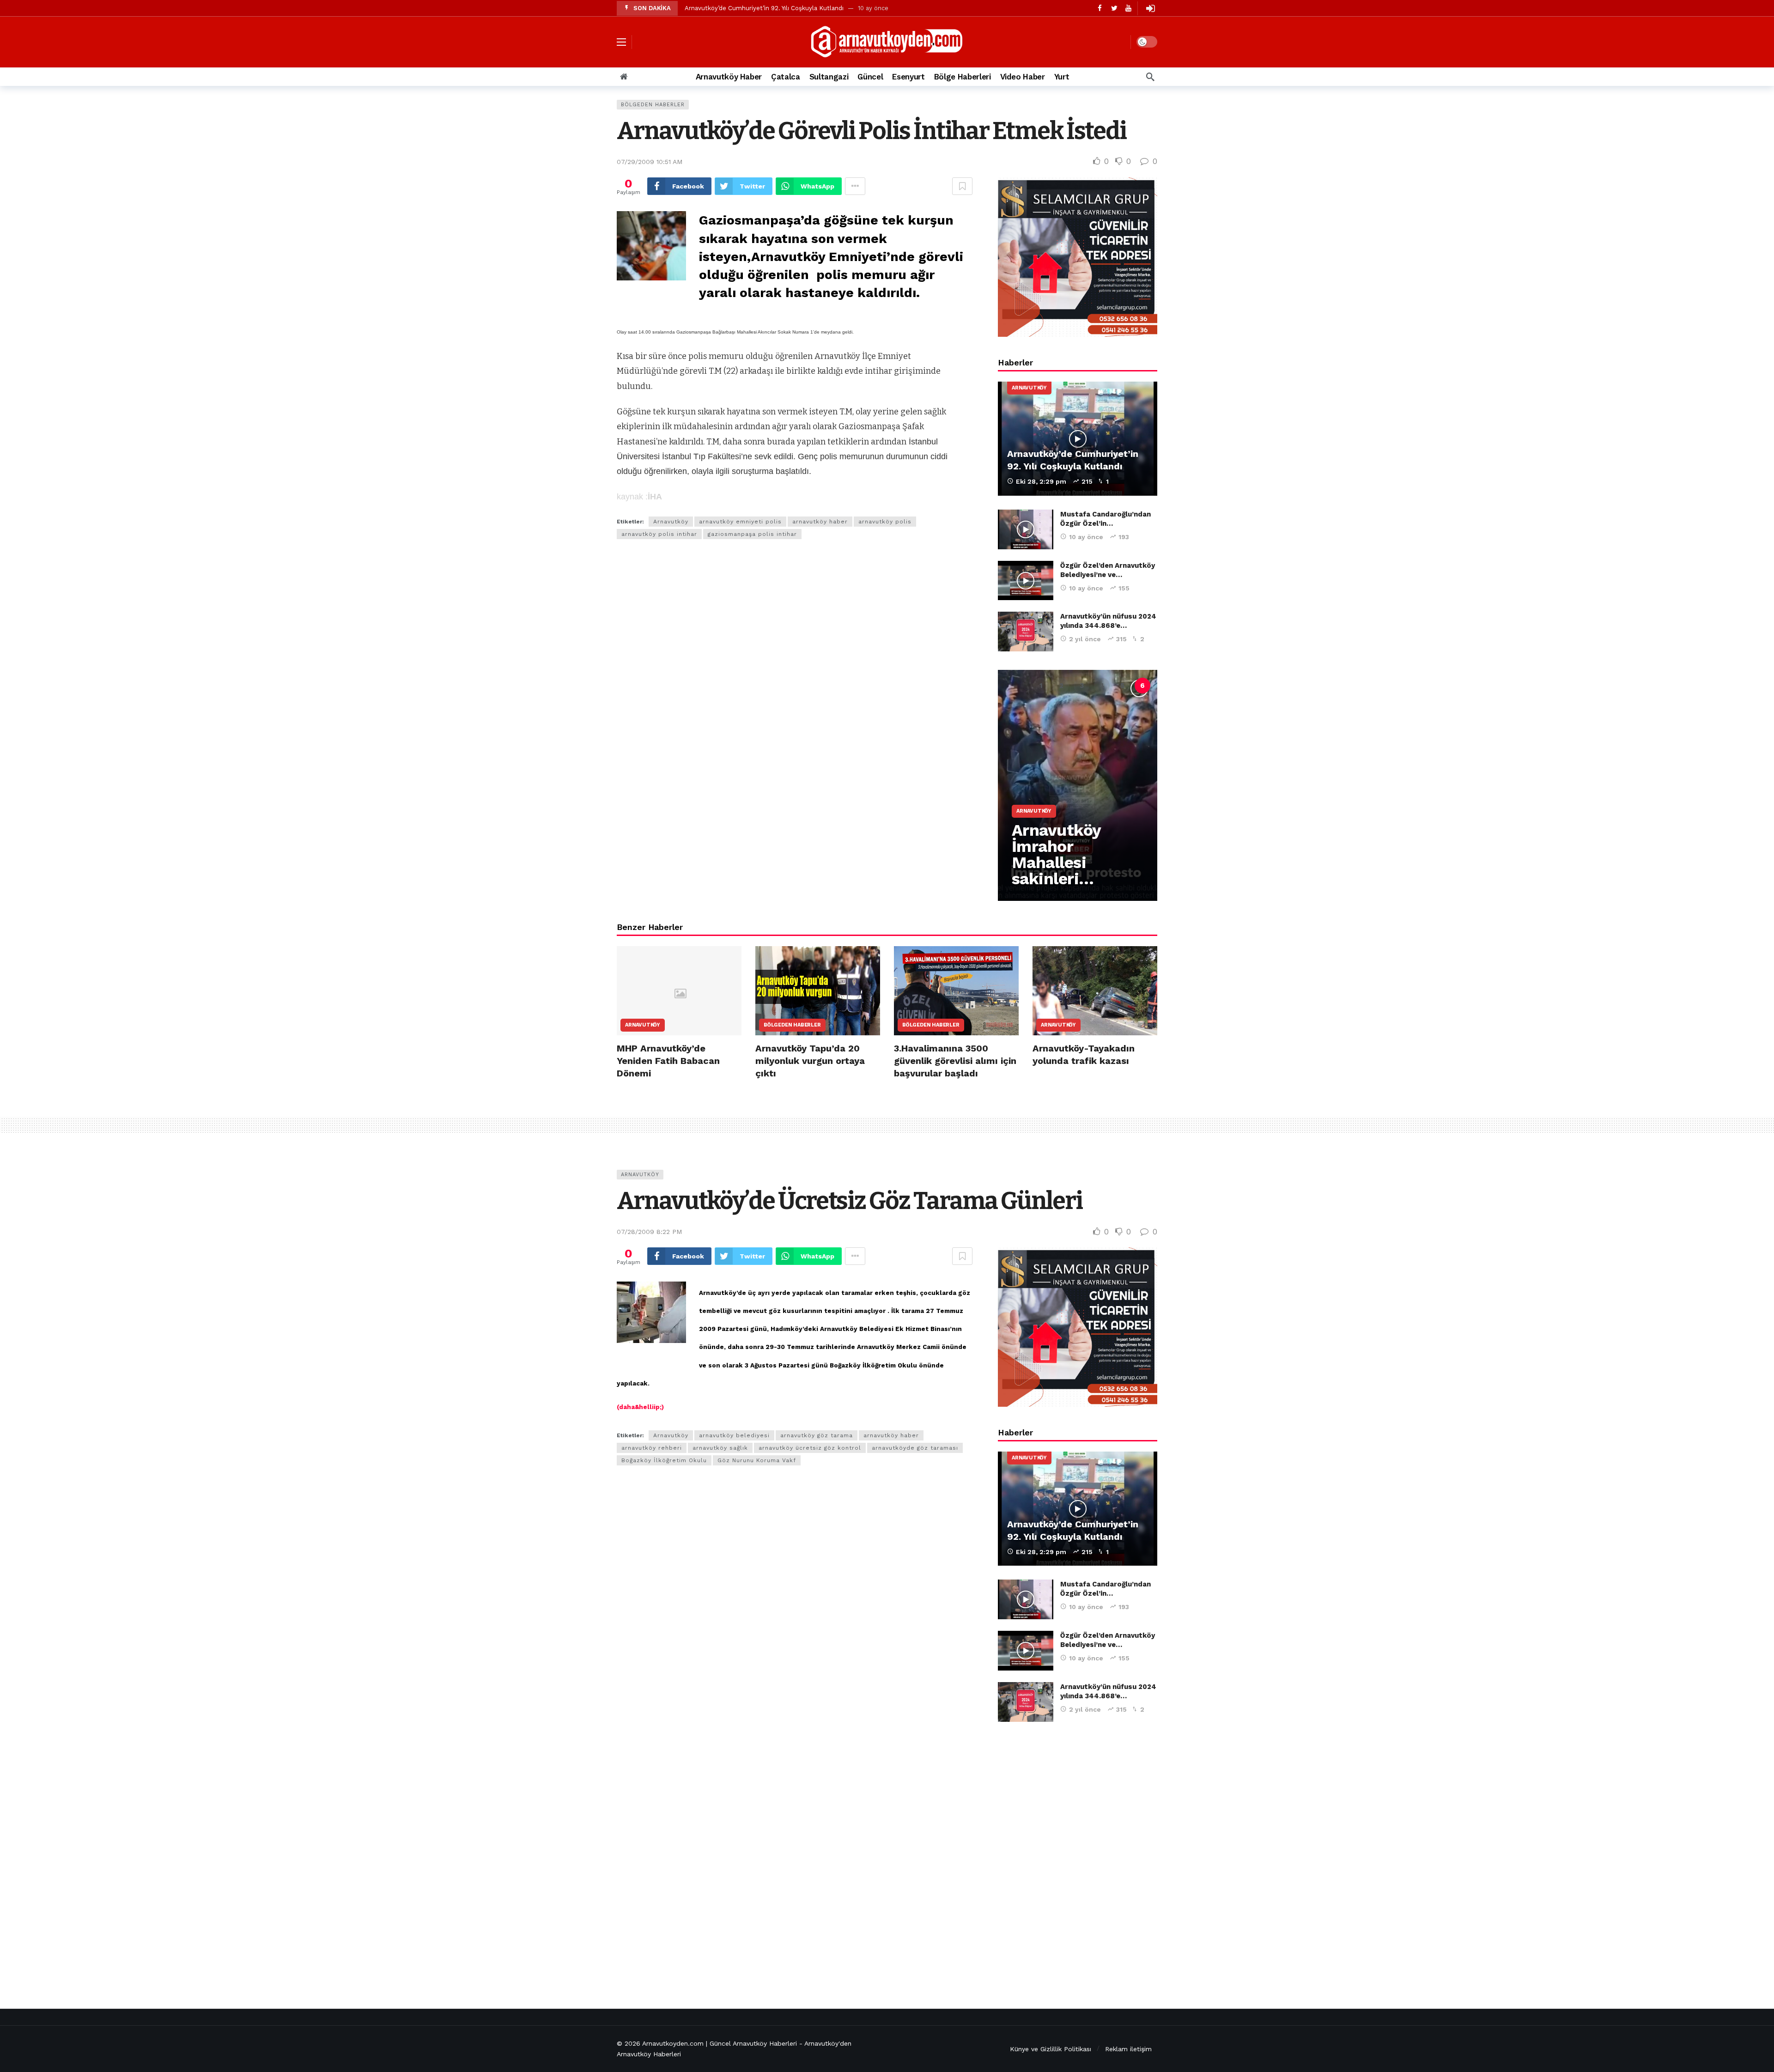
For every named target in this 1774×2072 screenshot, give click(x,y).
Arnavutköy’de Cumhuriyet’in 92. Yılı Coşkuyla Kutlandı (764, 8)
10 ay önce (1086, 537)
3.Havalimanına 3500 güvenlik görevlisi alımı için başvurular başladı (955, 1061)
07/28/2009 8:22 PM (649, 1232)
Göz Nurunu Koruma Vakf (757, 1460)
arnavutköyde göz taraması (915, 1448)
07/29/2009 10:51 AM (650, 162)
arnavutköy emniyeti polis (740, 522)
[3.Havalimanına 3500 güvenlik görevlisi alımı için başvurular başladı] (956, 991)
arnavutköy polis (885, 522)
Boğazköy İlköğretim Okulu (664, 1460)
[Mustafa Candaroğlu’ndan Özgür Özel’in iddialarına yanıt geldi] (1026, 529)
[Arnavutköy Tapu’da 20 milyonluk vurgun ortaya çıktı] (818, 991)
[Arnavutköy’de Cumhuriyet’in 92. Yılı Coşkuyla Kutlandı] (1078, 439)
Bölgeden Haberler (653, 105)
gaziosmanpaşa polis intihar (752, 534)
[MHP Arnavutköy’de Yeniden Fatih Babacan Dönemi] (679, 991)
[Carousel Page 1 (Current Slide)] (1041, 686)
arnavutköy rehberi (652, 1448)
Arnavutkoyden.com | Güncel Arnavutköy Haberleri (720, 2043)
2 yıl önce (1085, 639)
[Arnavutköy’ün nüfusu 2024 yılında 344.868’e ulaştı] (1026, 632)
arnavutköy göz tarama (817, 1435)
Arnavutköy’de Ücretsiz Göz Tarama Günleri (850, 1201)
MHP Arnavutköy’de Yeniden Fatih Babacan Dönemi (668, 1061)
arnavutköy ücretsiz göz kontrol (810, 1448)
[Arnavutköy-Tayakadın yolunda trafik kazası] (1095, 991)
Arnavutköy (671, 522)
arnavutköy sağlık (720, 1448)
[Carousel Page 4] (1102, 686)
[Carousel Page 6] (1142, 686)
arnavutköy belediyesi (734, 1435)
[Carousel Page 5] (1122, 686)
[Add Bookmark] (962, 186)
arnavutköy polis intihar (659, 534)
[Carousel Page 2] (1061, 686)
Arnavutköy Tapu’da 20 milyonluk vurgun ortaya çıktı (810, 1061)
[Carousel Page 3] (1081, 686)
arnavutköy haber (820, 522)
